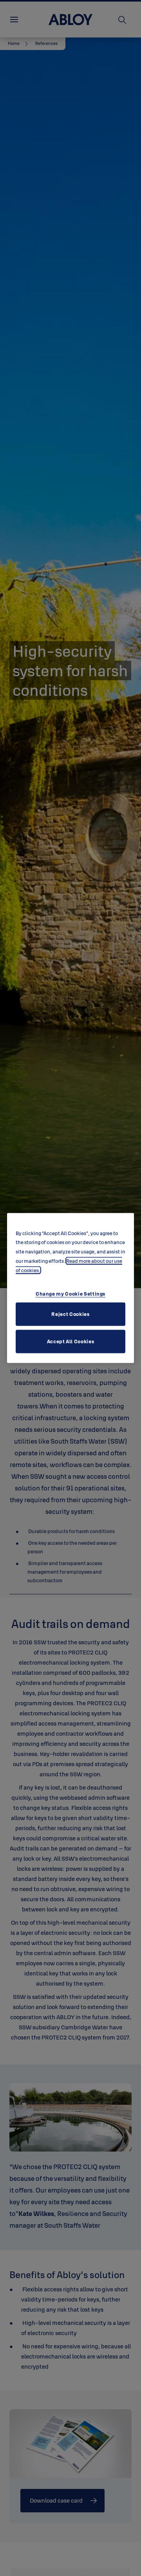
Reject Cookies (70, 1314)
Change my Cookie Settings (70, 1294)
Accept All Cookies (71, 1341)
